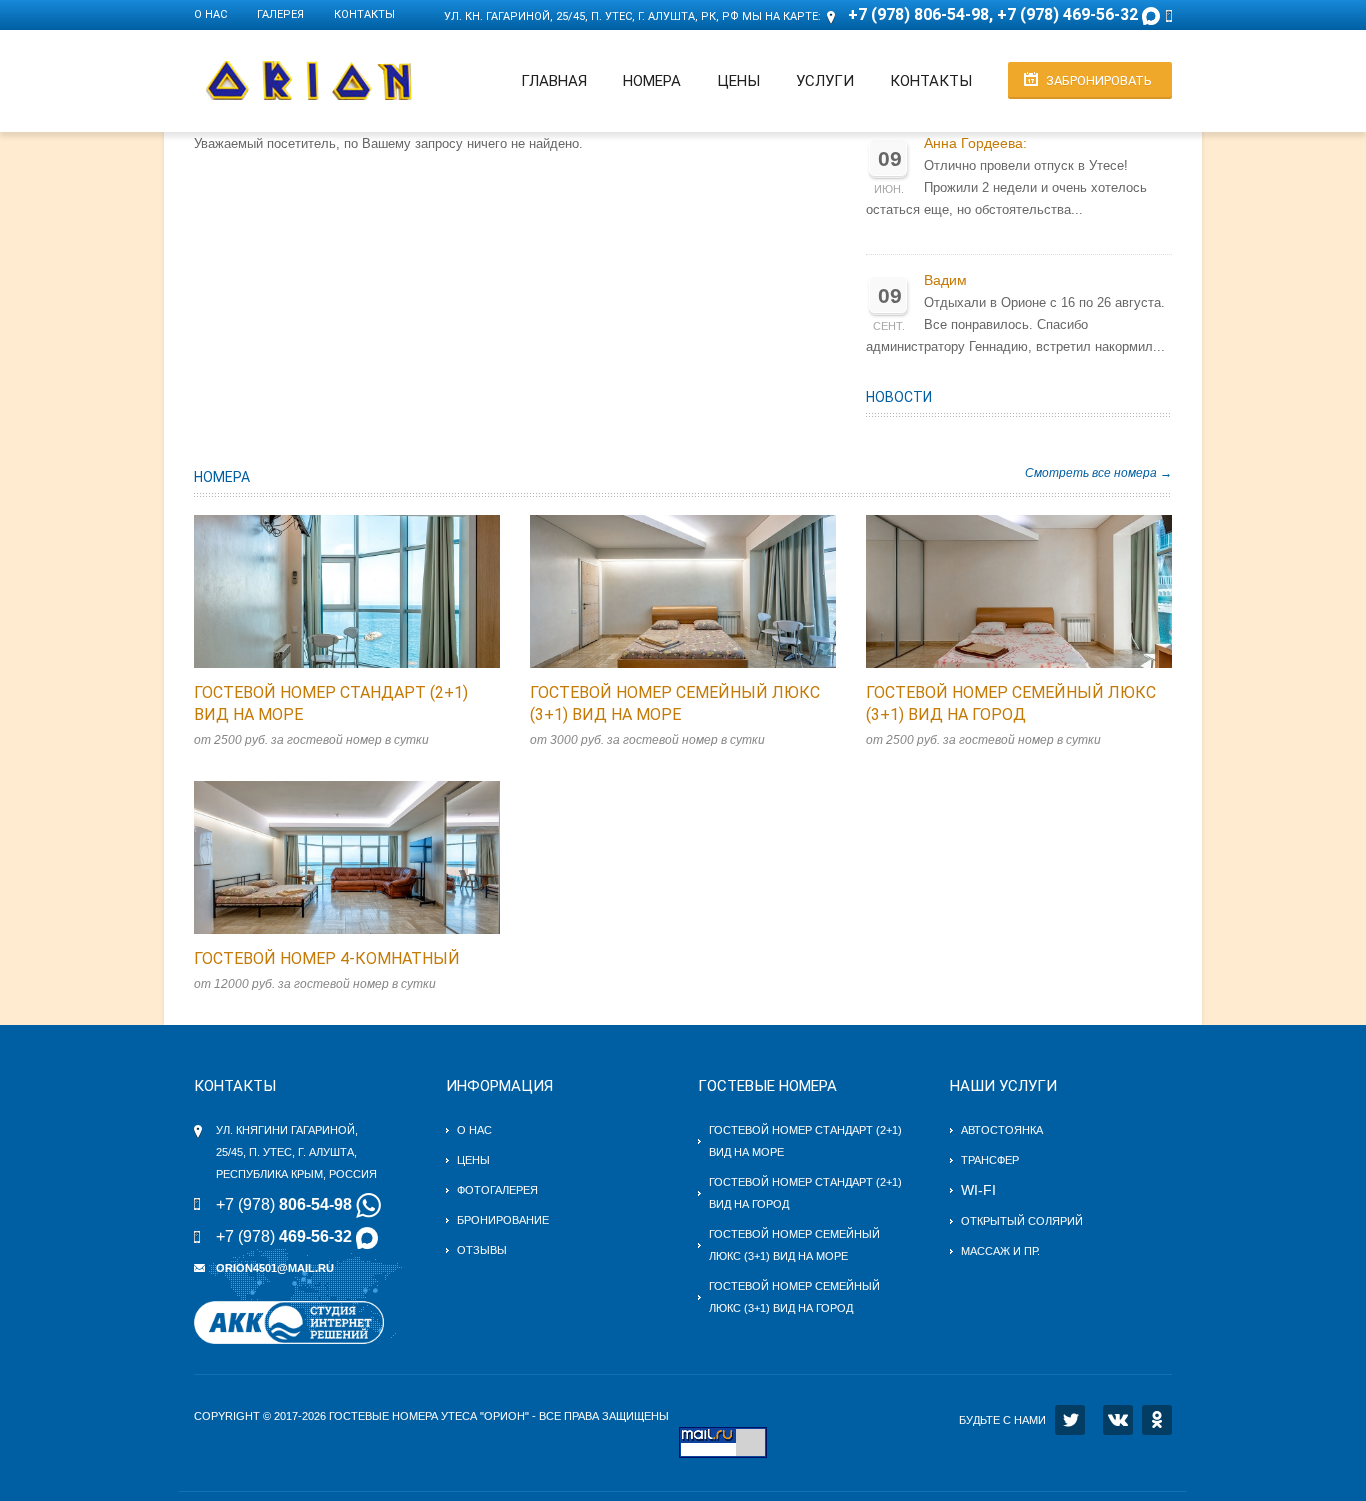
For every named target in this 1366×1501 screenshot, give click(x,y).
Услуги (825, 81)
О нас (210, 14)
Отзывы (482, 1250)
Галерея (280, 14)
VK (1118, 1420)
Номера (652, 81)
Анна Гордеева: (975, 143)
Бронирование (503, 1220)
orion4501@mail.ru (275, 1268)
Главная (554, 81)
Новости (899, 397)
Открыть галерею (368, 592)
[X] (1070, 1420)
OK (1157, 1420)
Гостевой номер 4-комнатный (327, 958)
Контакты (364, 14)
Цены (738, 81)
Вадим (945, 280)
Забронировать (1099, 80)
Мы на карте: (781, 16)
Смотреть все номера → (1098, 473)
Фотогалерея (497, 1190)
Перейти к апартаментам (326, 592)
